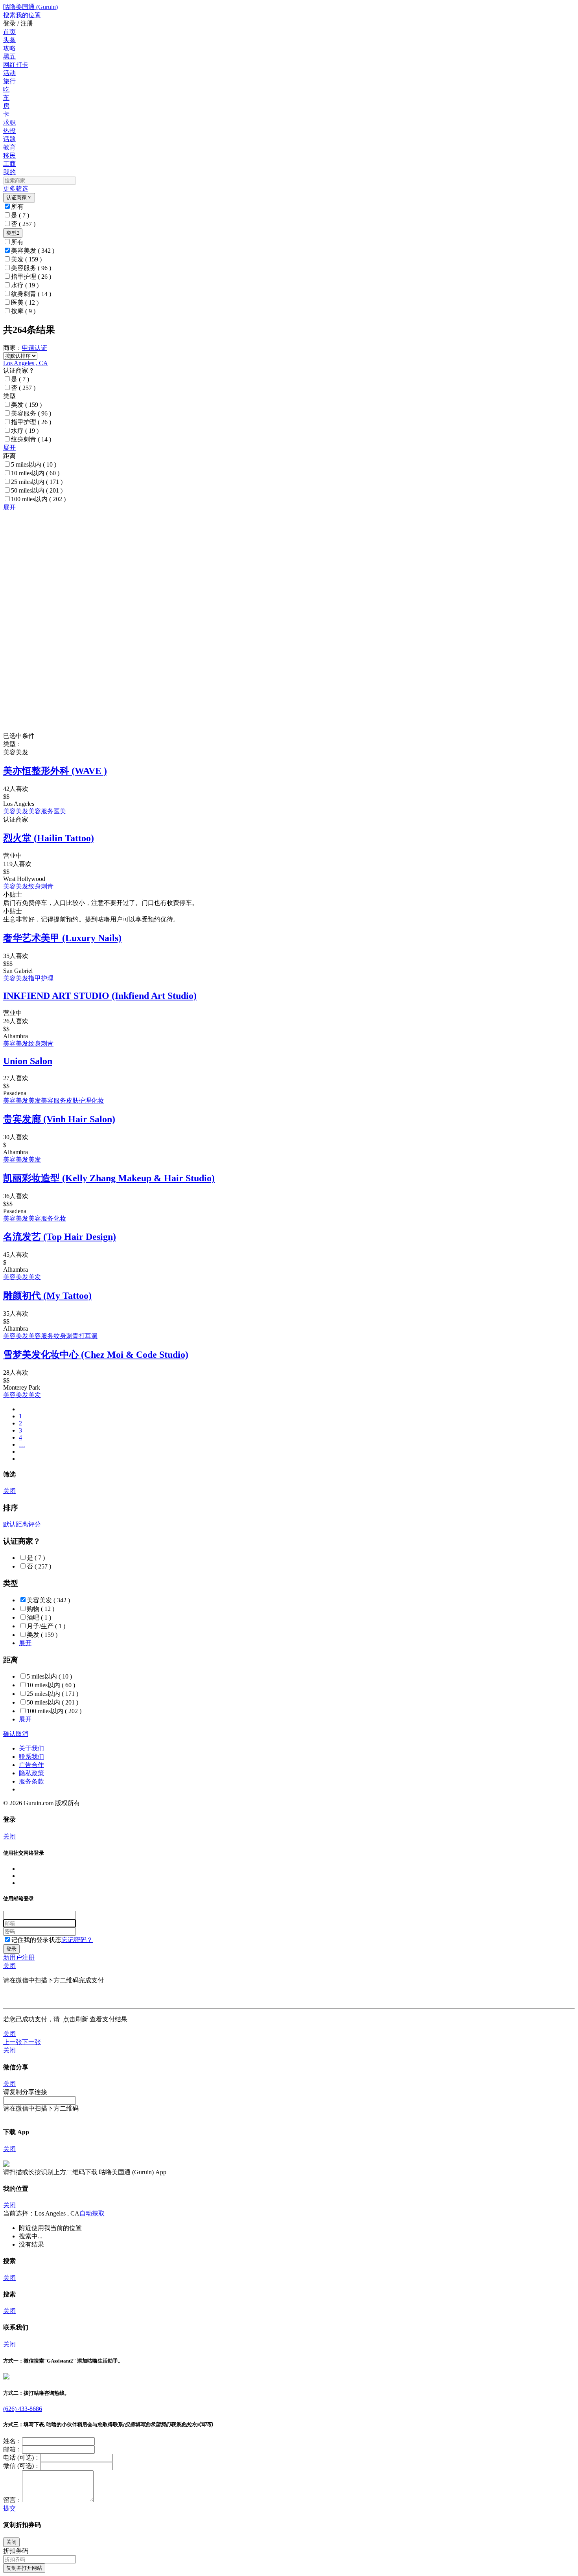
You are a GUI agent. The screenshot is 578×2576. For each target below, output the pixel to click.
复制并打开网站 (24, 2568)
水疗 (25, 285)
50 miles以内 (37, 490)
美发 (26, 259)
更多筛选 (16, 188)
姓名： (13, 2441)
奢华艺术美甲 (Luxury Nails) (62, 938)
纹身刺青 (31, 294)
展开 (9, 448)
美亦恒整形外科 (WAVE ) (55, 771)
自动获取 (92, 2213)
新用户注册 (19, 1957)
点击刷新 (75, 2019)
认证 (41, 348)
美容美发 (33, 251)
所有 (17, 207)
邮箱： (13, 2449)
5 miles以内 (34, 464)
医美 (25, 302)
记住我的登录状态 (36, 1940)
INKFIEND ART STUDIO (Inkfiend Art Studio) (100, 996)
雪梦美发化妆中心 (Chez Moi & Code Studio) (96, 1355)
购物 (40, 1609)
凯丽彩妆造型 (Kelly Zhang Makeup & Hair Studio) (109, 1178)
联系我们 (31, 1757)
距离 (22, 1524)
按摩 (23, 311)
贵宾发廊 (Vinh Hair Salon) (59, 1119)
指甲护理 (31, 277)
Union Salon (28, 1061)
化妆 (98, 1100)
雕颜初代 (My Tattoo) (47, 1296)
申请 (28, 348)
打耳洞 (88, 1336)
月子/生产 (46, 1626)
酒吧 (39, 1617)
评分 (35, 1524)
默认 (9, 1524)
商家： (13, 348)
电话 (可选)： (22, 2457)
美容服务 (31, 268)
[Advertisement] (239, 567)
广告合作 (31, 1765)
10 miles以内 (35, 473)
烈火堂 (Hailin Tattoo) (49, 838)
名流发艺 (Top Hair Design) (60, 1237)
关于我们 (31, 1748)
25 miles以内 (37, 482)
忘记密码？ (77, 1940)
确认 (9, 1734)
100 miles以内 (38, 499)
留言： (13, 2500)
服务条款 (31, 1781)
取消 (22, 1734)
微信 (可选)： (22, 2466)
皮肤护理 (79, 1100)
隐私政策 (31, 1773)
